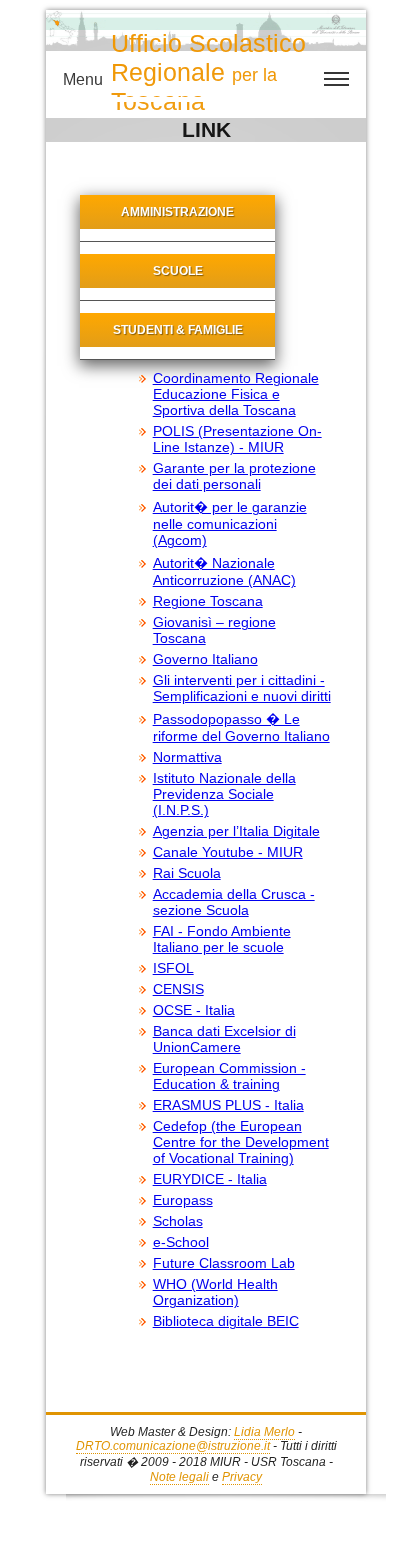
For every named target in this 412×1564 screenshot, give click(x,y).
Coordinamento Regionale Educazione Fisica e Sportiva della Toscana (236, 394)
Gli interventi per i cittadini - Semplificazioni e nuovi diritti (242, 688)
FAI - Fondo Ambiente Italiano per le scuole (222, 939)
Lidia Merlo (264, 1432)
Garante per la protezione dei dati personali (234, 476)
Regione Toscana (208, 601)
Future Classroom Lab (224, 1263)
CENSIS (178, 989)
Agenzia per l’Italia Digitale (236, 831)
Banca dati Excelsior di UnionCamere (224, 1039)
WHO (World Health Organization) (215, 1292)
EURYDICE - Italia (210, 1179)
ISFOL (173, 968)
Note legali (179, 1477)
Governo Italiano (205, 659)
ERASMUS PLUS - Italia (228, 1105)
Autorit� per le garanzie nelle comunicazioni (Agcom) (230, 523)
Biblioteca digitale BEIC (226, 1321)
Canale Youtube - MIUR (228, 852)
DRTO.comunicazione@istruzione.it (173, 1446)
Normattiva (187, 757)
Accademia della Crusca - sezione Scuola (234, 902)
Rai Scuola (187, 873)
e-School (181, 1242)
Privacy (242, 1477)
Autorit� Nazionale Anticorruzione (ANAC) (224, 571)
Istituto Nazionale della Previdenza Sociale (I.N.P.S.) (224, 794)
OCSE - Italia (194, 1010)
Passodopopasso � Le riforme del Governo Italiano (241, 727)
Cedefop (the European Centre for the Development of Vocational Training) (241, 1142)
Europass (183, 1200)
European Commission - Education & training (229, 1076)
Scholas (178, 1221)
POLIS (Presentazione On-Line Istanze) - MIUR (237, 439)
